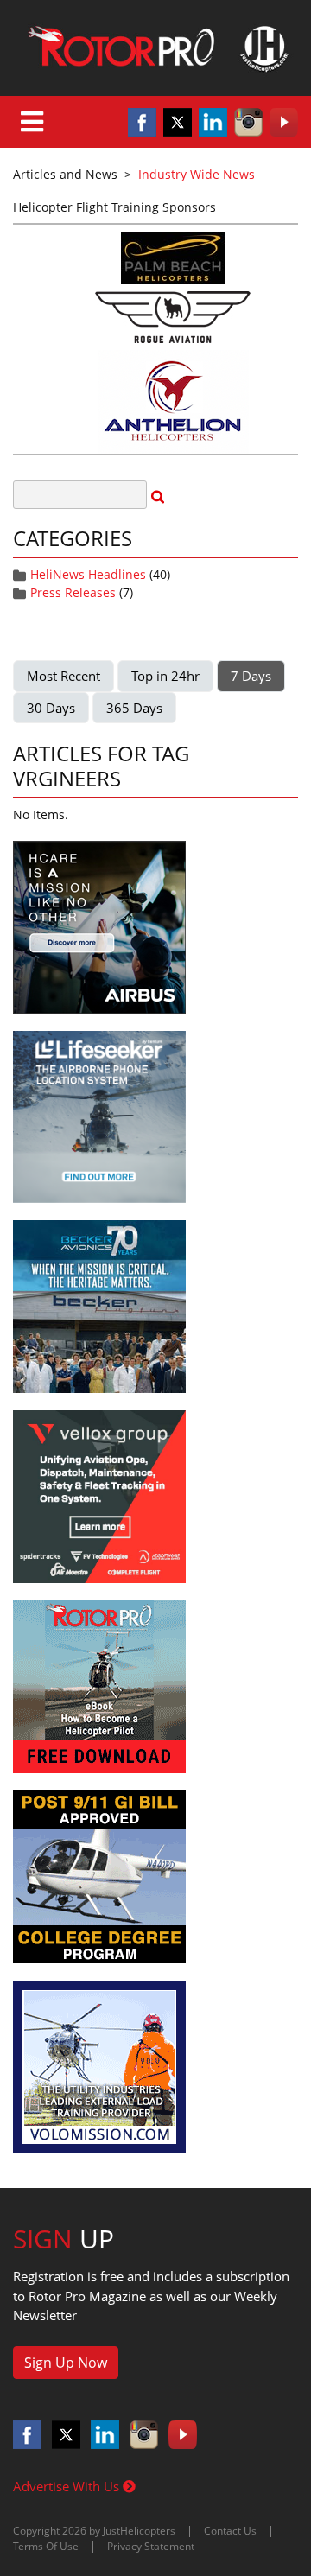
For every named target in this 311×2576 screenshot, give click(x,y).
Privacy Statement (151, 2546)
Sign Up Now (66, 2363)
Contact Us (230, 2531)
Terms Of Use (46, 2546)
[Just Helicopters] (155, 48)
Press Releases (73, 592)
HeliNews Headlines (88, 574)
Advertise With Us (68, 2486)
